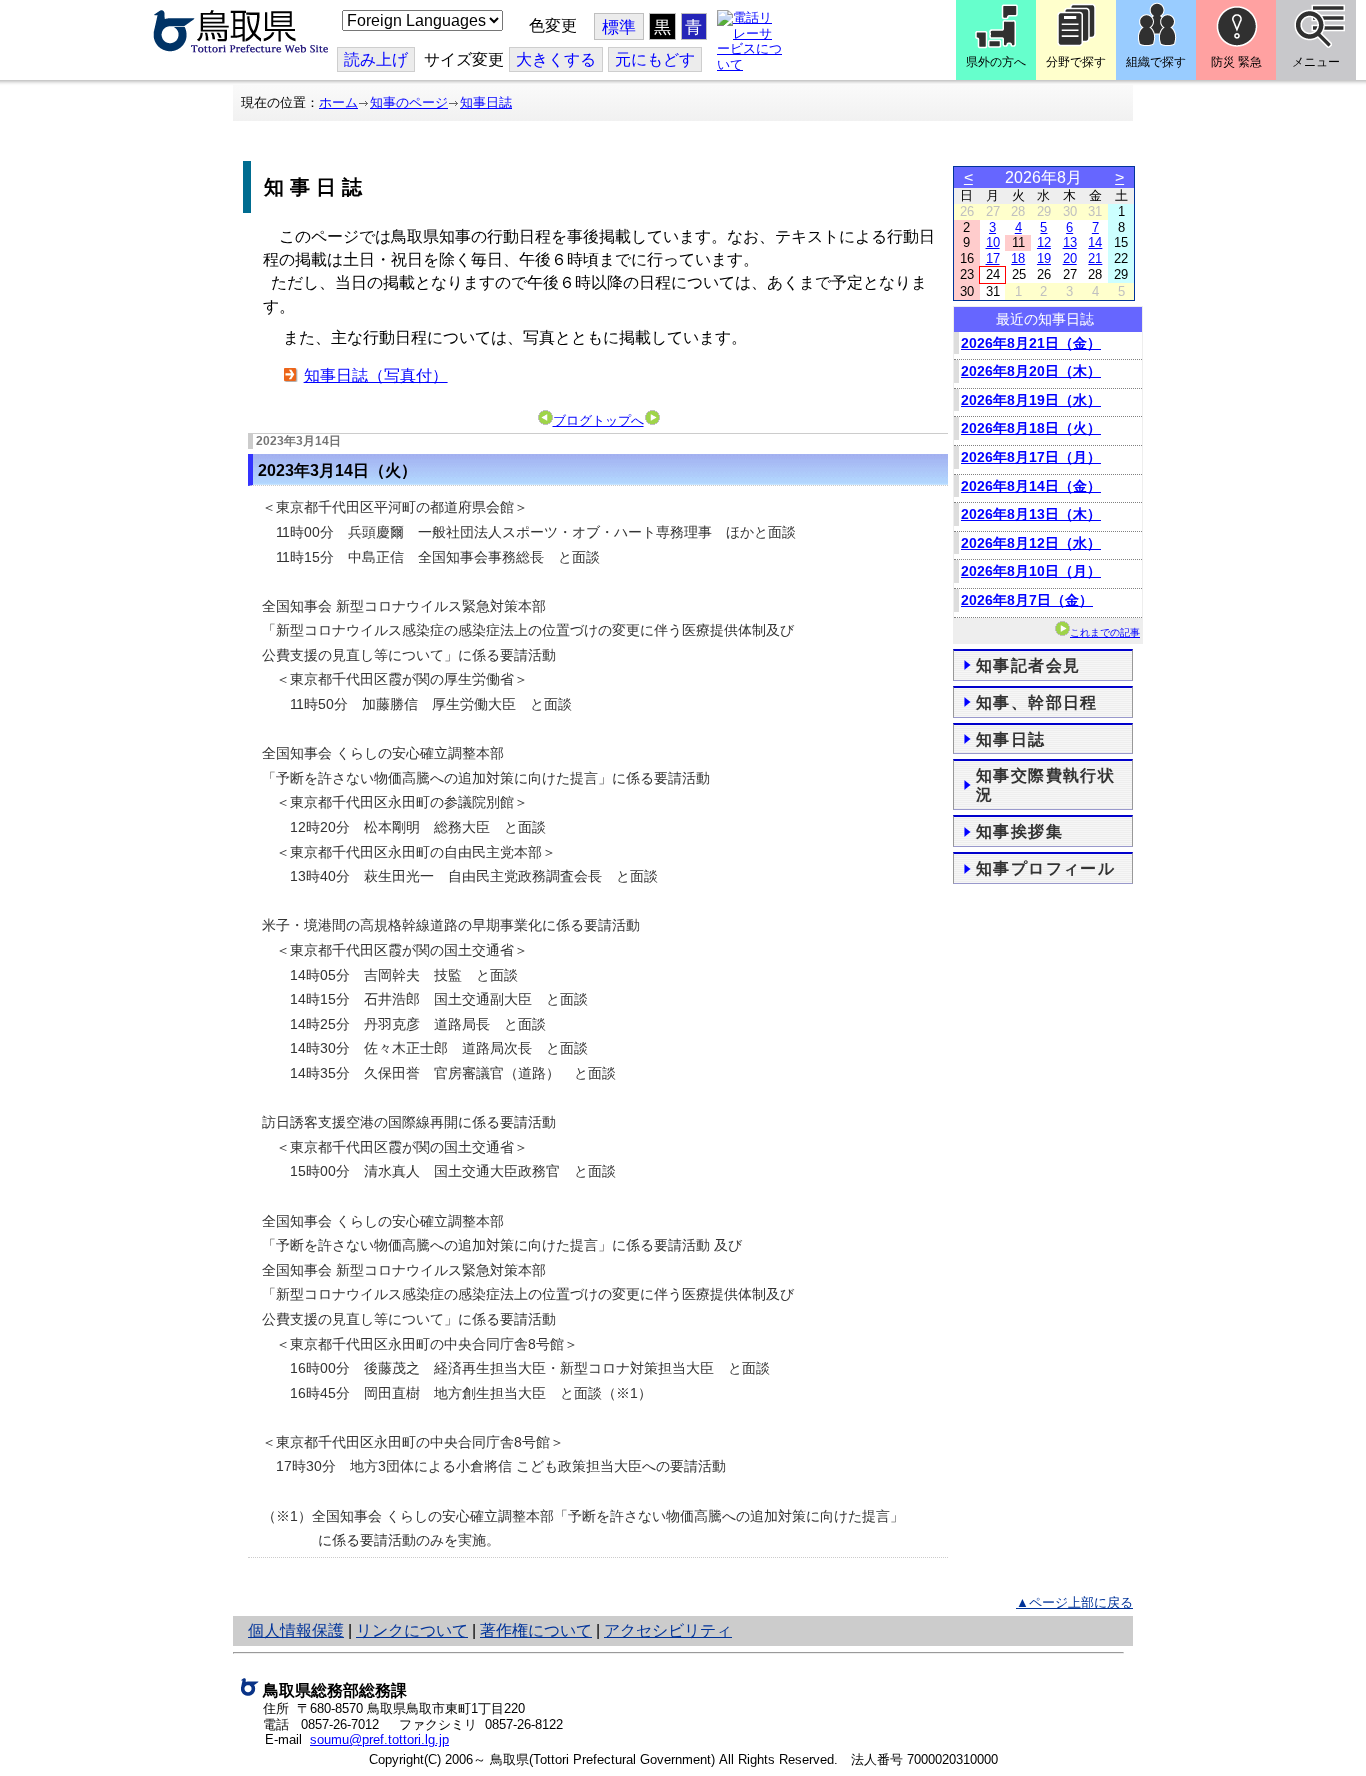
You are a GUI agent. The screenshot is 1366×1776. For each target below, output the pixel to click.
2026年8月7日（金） (1027, 600)
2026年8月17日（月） (1031, 457)
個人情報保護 (296, 1630)
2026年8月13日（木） (1031, 514)
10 (993, 242)
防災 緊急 (1236, 62)
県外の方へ (996, 62)
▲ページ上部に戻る (1074, 1602)
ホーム (338, 102)
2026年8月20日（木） (1031, 371)
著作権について (536, 1630)
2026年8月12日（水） (1031, 543)
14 (1095, 242)
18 (1018, 258)
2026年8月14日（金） (1031, 486)
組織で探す (1156, 62)
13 (1070, 242)
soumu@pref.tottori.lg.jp (379, 1739)
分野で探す (1076, 62)
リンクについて (412, 1630)
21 (1095, 258)
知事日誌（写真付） (376, 375)
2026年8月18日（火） (1031, 428)
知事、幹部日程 (1037, 702)
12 (1044, 242)
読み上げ (376, 59)
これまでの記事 (1105, 632)
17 (993, 258)
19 (1044, 258)
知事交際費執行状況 (1045, 785)
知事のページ (409, 102)
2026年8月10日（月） (1031, 571)
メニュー (1316, 62)
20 (1070, 258)
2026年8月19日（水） (1031, 400)
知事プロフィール (1045, 868)
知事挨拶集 (1019, 831)
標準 (619, 27)
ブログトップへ (598, 420)
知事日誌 (486, 102)
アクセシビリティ (668, 1630)
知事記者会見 (1028, 665)
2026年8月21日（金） (1031, 343)
